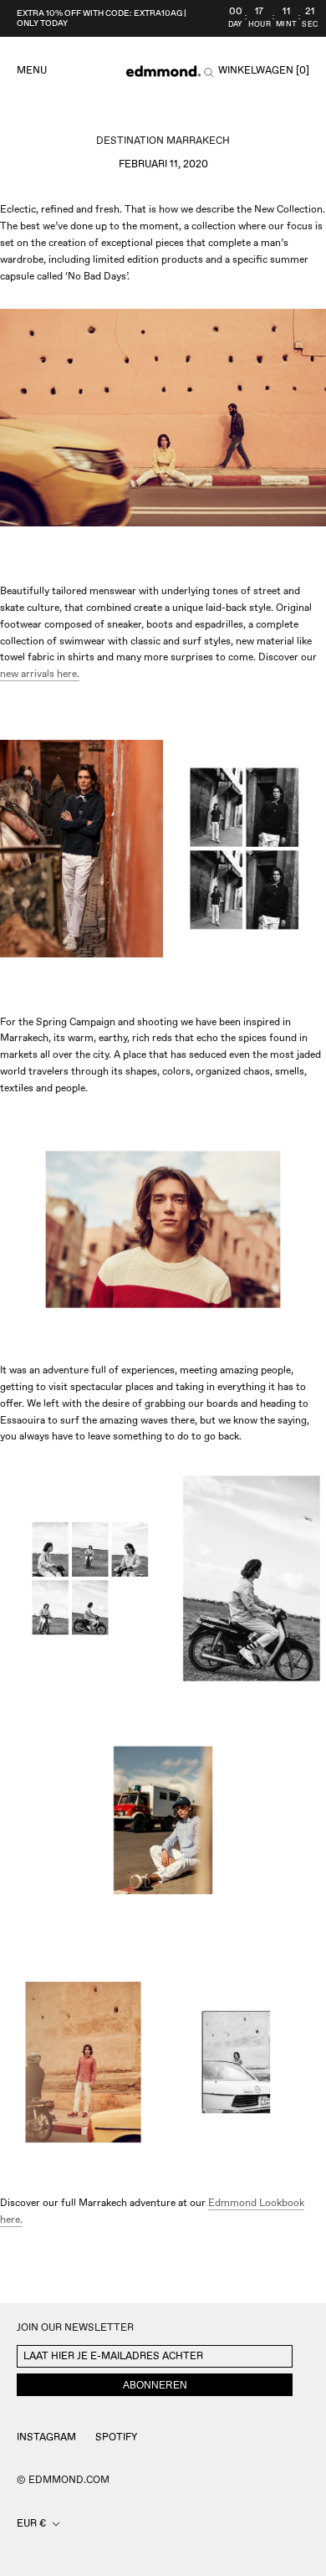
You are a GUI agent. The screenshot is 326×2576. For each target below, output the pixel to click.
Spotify (116, 2437)
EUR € (31, 2524)
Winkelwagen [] (264, 71)
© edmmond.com (63, 2480)
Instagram (46, 2437)
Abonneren (155, 2385)
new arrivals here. (40, 674)
